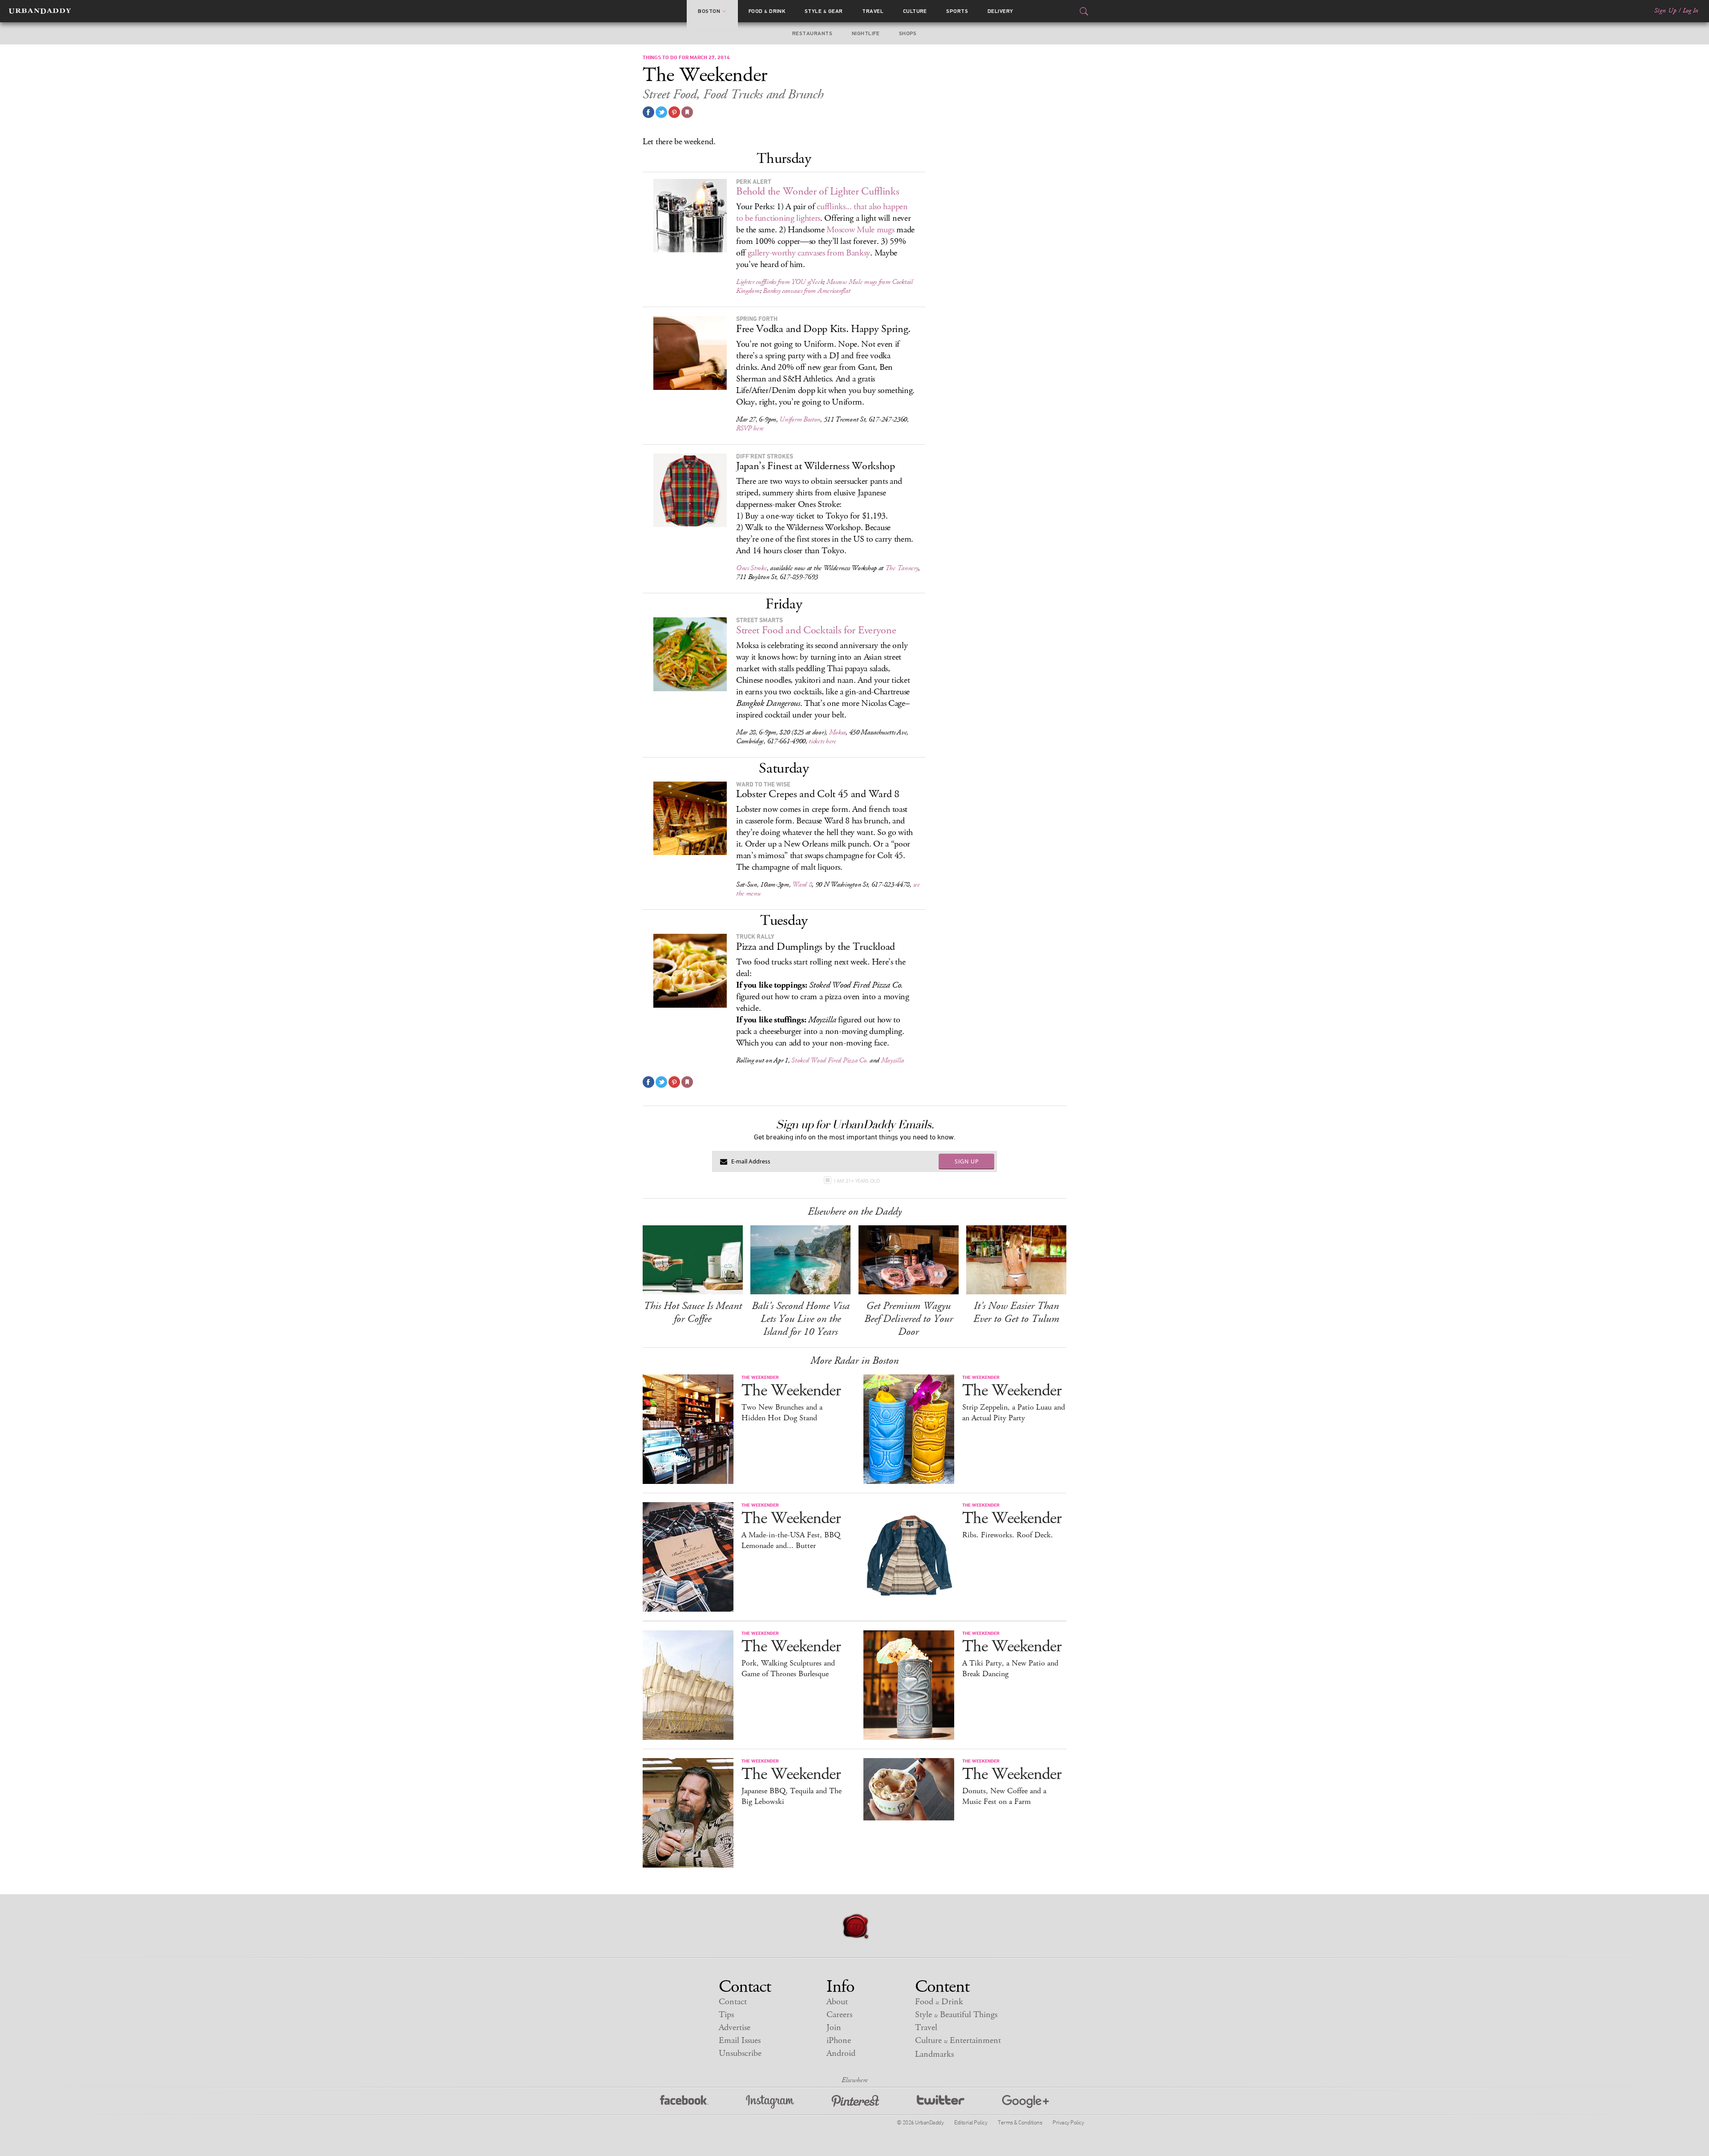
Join (834, 2028)
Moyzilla (893, 1060)
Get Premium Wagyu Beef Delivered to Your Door (909, 1319)
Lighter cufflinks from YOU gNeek (780, 282)
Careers (839, 2015)
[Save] (687, 112)
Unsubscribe (740, 2053)
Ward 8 (802, 885)
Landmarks (934, 2054)
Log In (1691, 11)
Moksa (838, 732)
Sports (957, 11)
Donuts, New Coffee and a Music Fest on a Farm (1004, 1796)
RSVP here (750, 428)
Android (841, 2053)
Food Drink (767, 11)
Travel (873, 11)
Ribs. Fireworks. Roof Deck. (1008, 1535)
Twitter (941, 2102)
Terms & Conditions (1020, 2122)
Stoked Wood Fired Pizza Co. (830, 1060)
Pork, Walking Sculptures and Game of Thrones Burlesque (788, 1669)
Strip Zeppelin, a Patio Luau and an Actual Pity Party (1014, 1413)
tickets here (822, 741)
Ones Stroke (751, 568)
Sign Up (1665, 11)
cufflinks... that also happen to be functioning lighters (822, 213)
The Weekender (791, 1391)
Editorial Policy (971, 2122)
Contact (733, 2002)
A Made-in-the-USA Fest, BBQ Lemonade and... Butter (791, 1540)
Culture (915, 11)
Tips (726, 2015)
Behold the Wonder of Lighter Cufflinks (818, 191)
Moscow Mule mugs (860, 230)
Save (674, 112)
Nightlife (866, 33)
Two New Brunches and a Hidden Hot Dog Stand (782, 1413)
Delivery (1000, 11)
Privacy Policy (1068, 2122)
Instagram (770, 2102)
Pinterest (855, 2102)
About (837, 2002)
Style (824, 11)
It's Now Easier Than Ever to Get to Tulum (1016, 1312)
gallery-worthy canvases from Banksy (809, 253)
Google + (1025, 2102)
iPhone (839, 2040)
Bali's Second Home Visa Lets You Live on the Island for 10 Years (801, 1319)
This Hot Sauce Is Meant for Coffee (693, 1312)
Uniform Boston (800, 419)
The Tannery (902, 568)
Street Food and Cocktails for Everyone (816, 630)
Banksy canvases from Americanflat (806, 291)
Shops (908, 33)
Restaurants (812, 33)
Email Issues (740, 2040)
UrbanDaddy (40, 11)
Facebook (684, 2102)
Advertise (735, 2028)
